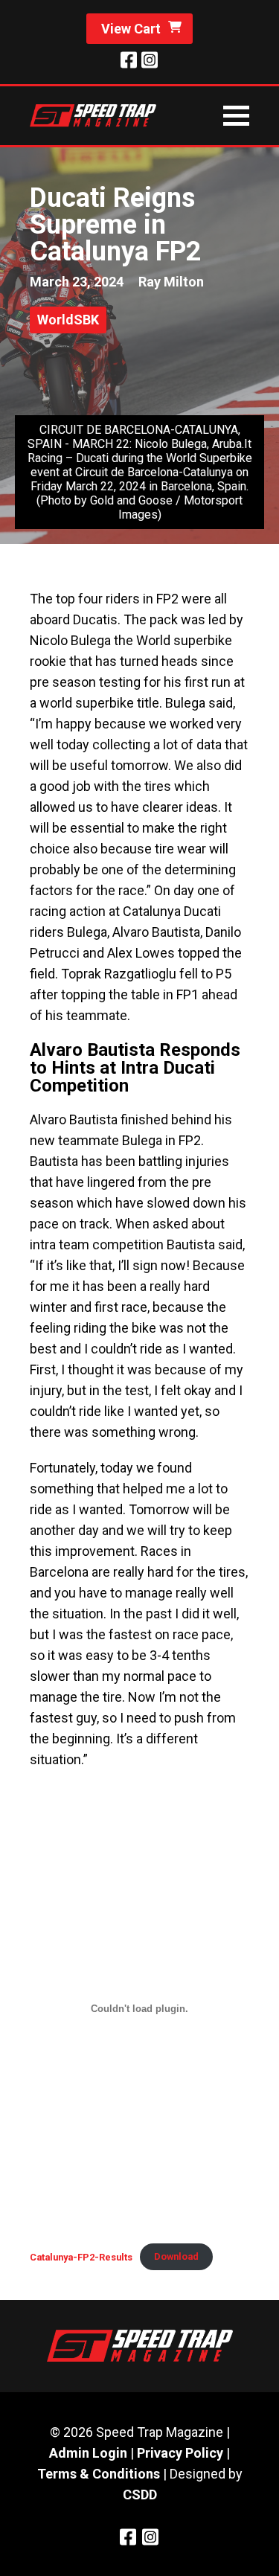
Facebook (129, 60)
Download (176, 2256)
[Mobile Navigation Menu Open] (236, 116)
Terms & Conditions (99, 2474)
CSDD (140, 2495)
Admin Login (88, 2453)
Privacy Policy (180, 2453)
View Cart (131, 29)
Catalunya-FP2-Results (81, 2256)
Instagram (150, 60)
